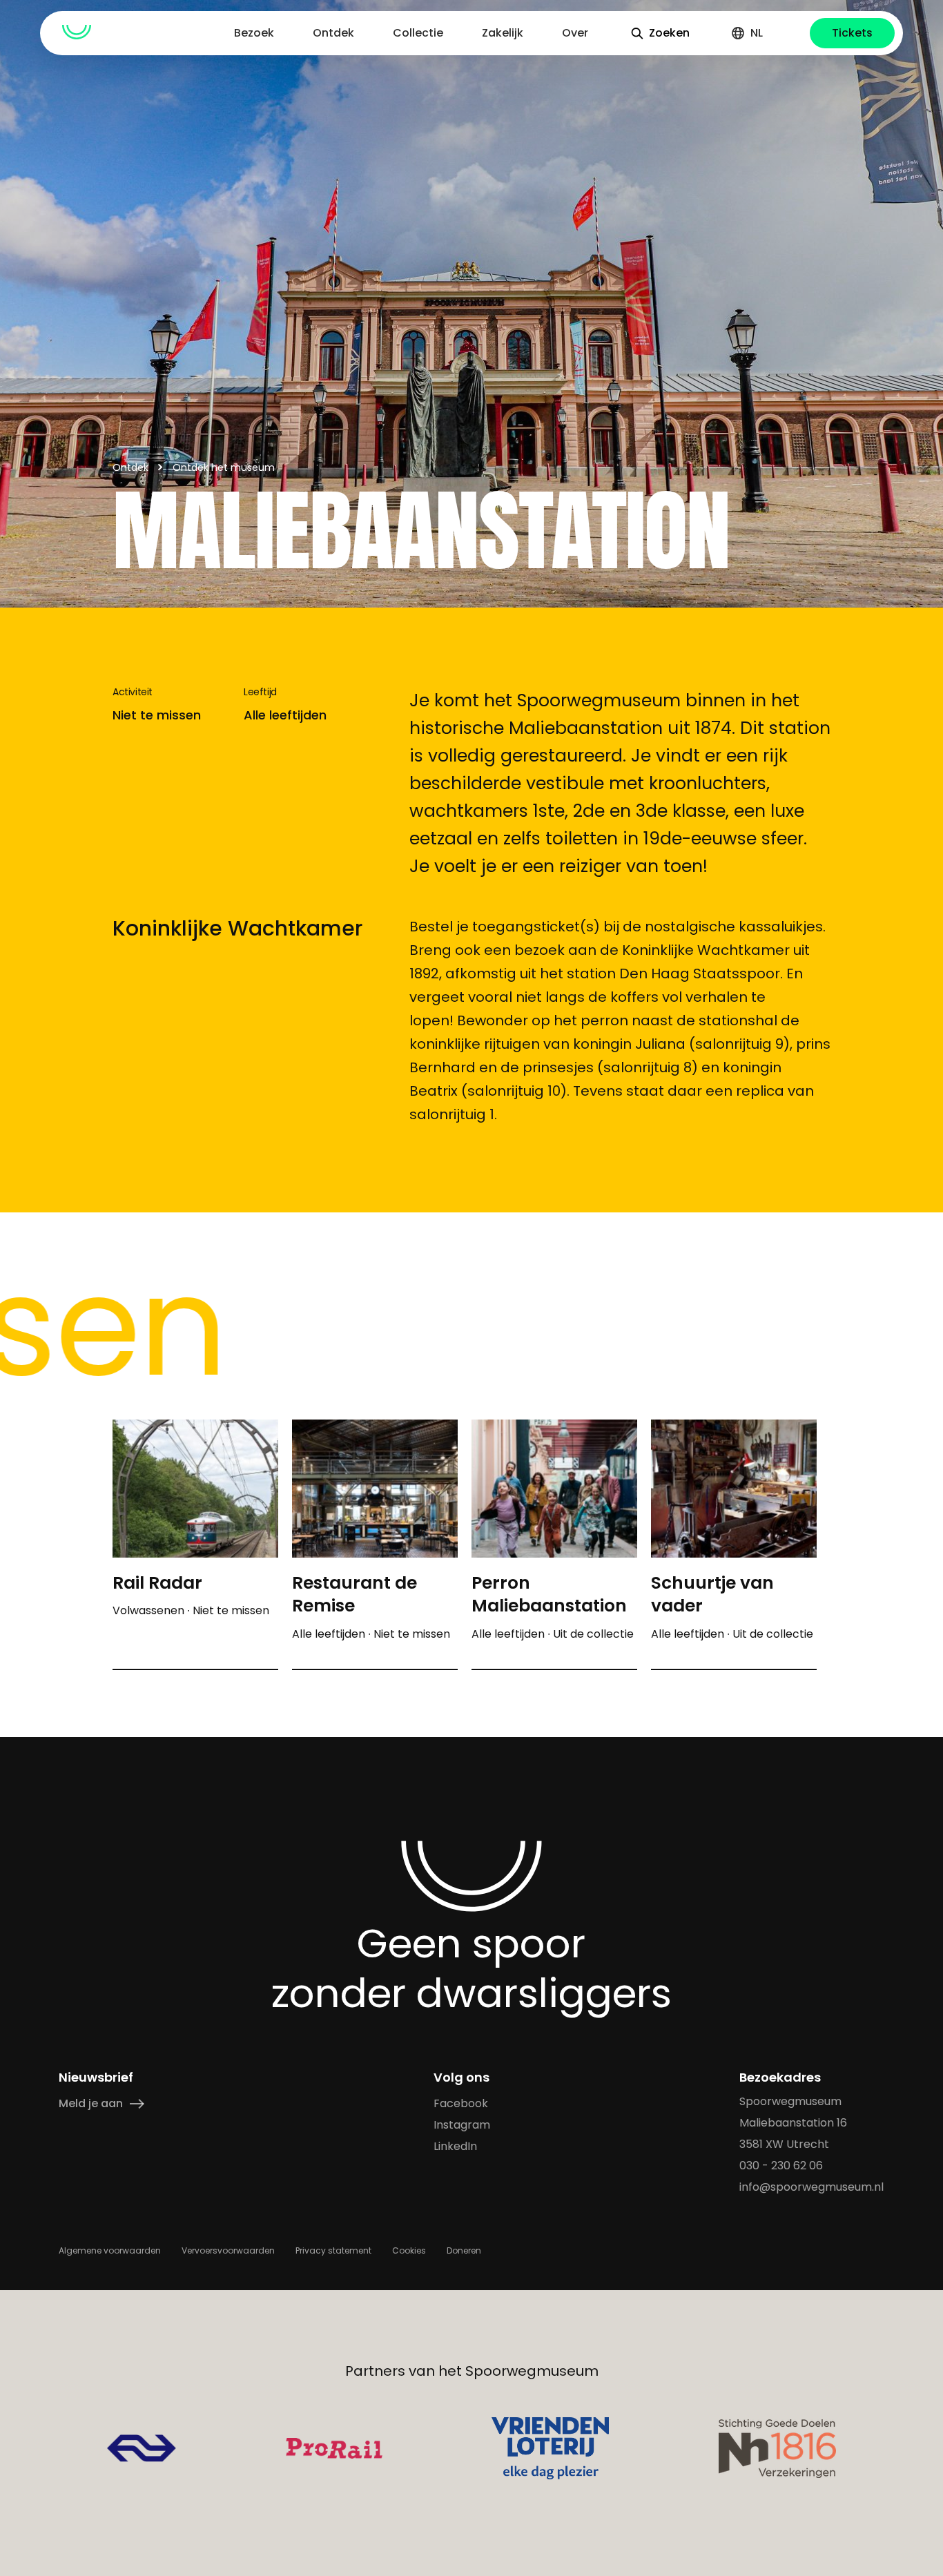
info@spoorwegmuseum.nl (812, 2187)
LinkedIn (456, 2146)
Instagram (463, 2125)
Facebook (461, 2103)
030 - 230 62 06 (782, 2166)
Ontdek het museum (224, 467)
